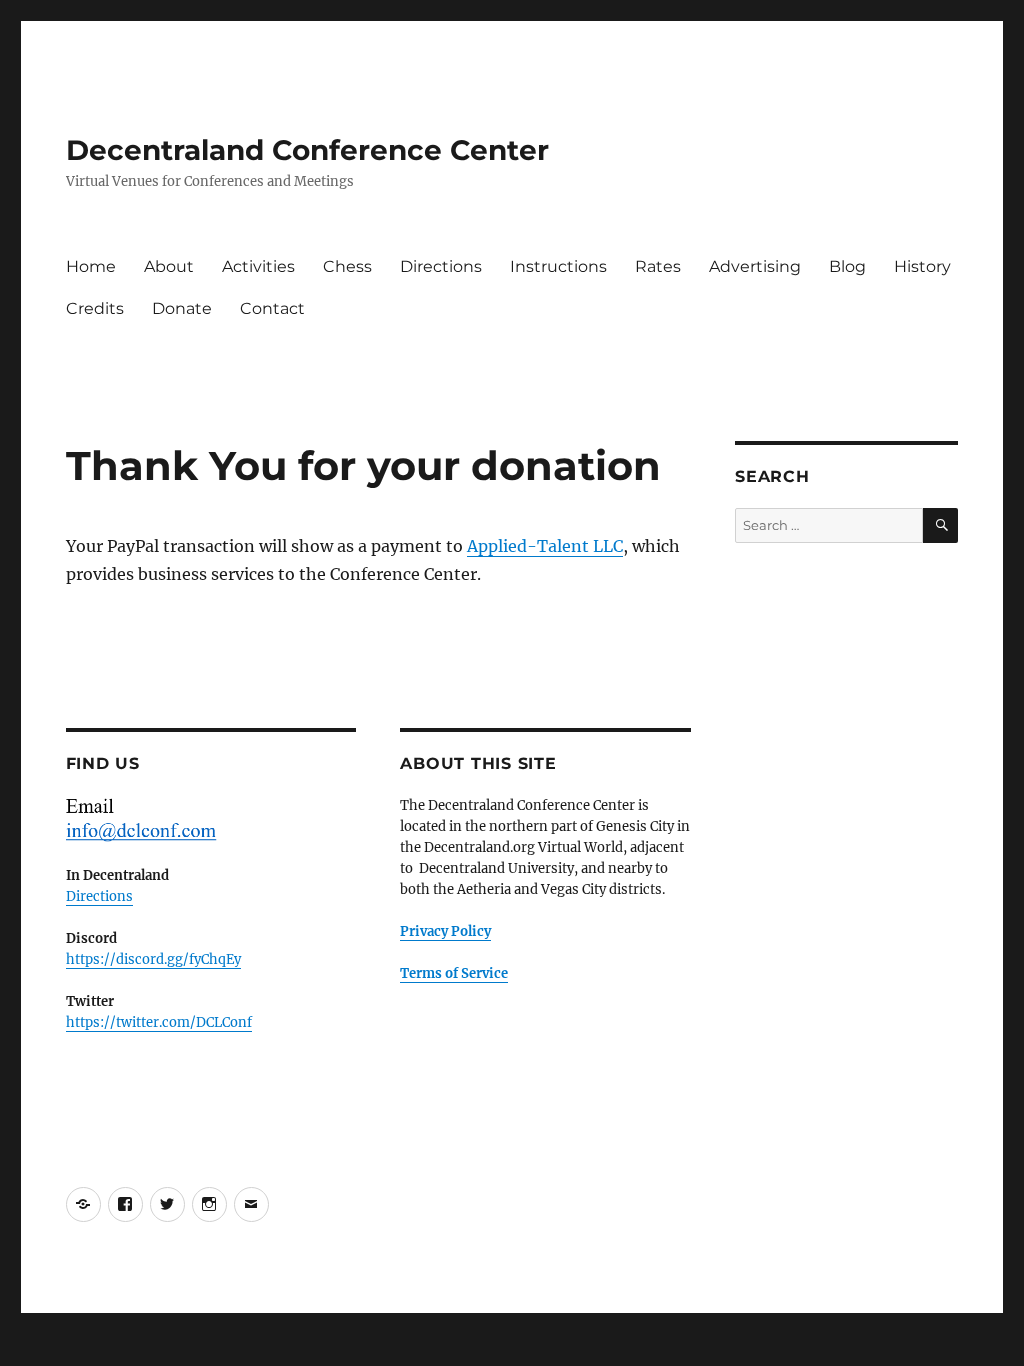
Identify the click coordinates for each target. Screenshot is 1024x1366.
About (169, 266)
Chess (347, 266)
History (922, 266)
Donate (182, 308)
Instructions (558, 266)
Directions (441, 266)
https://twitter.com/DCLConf (159, 1022)
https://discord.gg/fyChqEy (153, 959)
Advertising (755, 266)
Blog (847, 266)
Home (91, 266)
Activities (258, 266)
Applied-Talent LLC (545, 546)
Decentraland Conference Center (307, 150)
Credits (95, 308)
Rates (658, 266)
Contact (272, 308)
